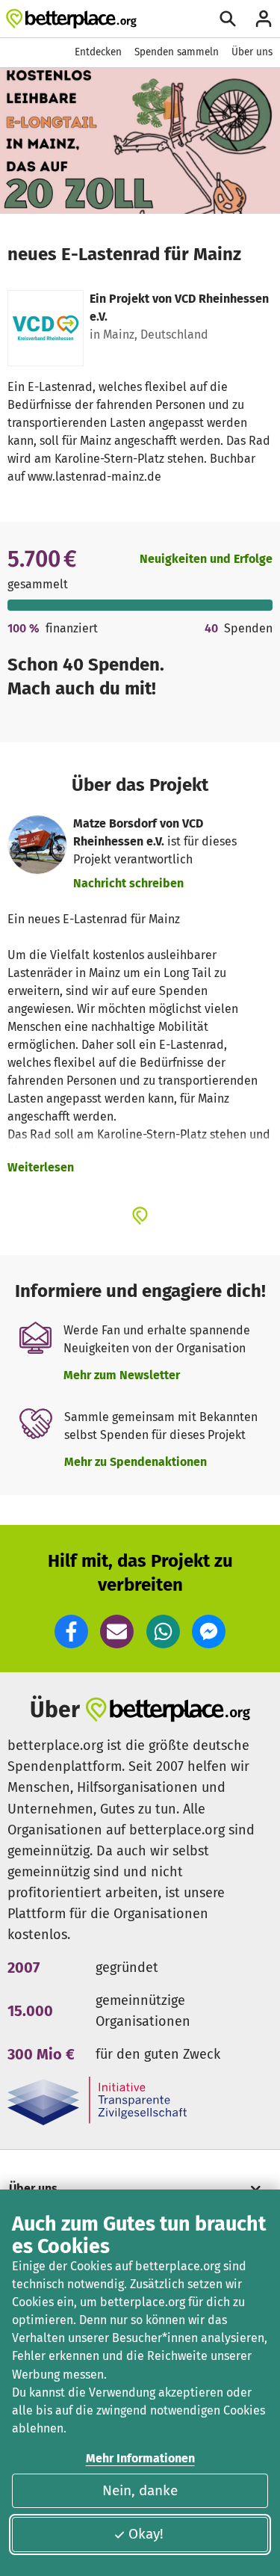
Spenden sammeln (177, 52)
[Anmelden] (264, 19)
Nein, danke (140, 2490)
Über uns (252, 52)
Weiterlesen (41, 1167)
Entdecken (98, 52)
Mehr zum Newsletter (122, 1375)
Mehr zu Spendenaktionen (136, 1462)
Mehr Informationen (140, 2458)
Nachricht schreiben (128, 883)
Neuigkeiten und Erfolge (206, 559)
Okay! (146, 2534)
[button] (71, 1631)
